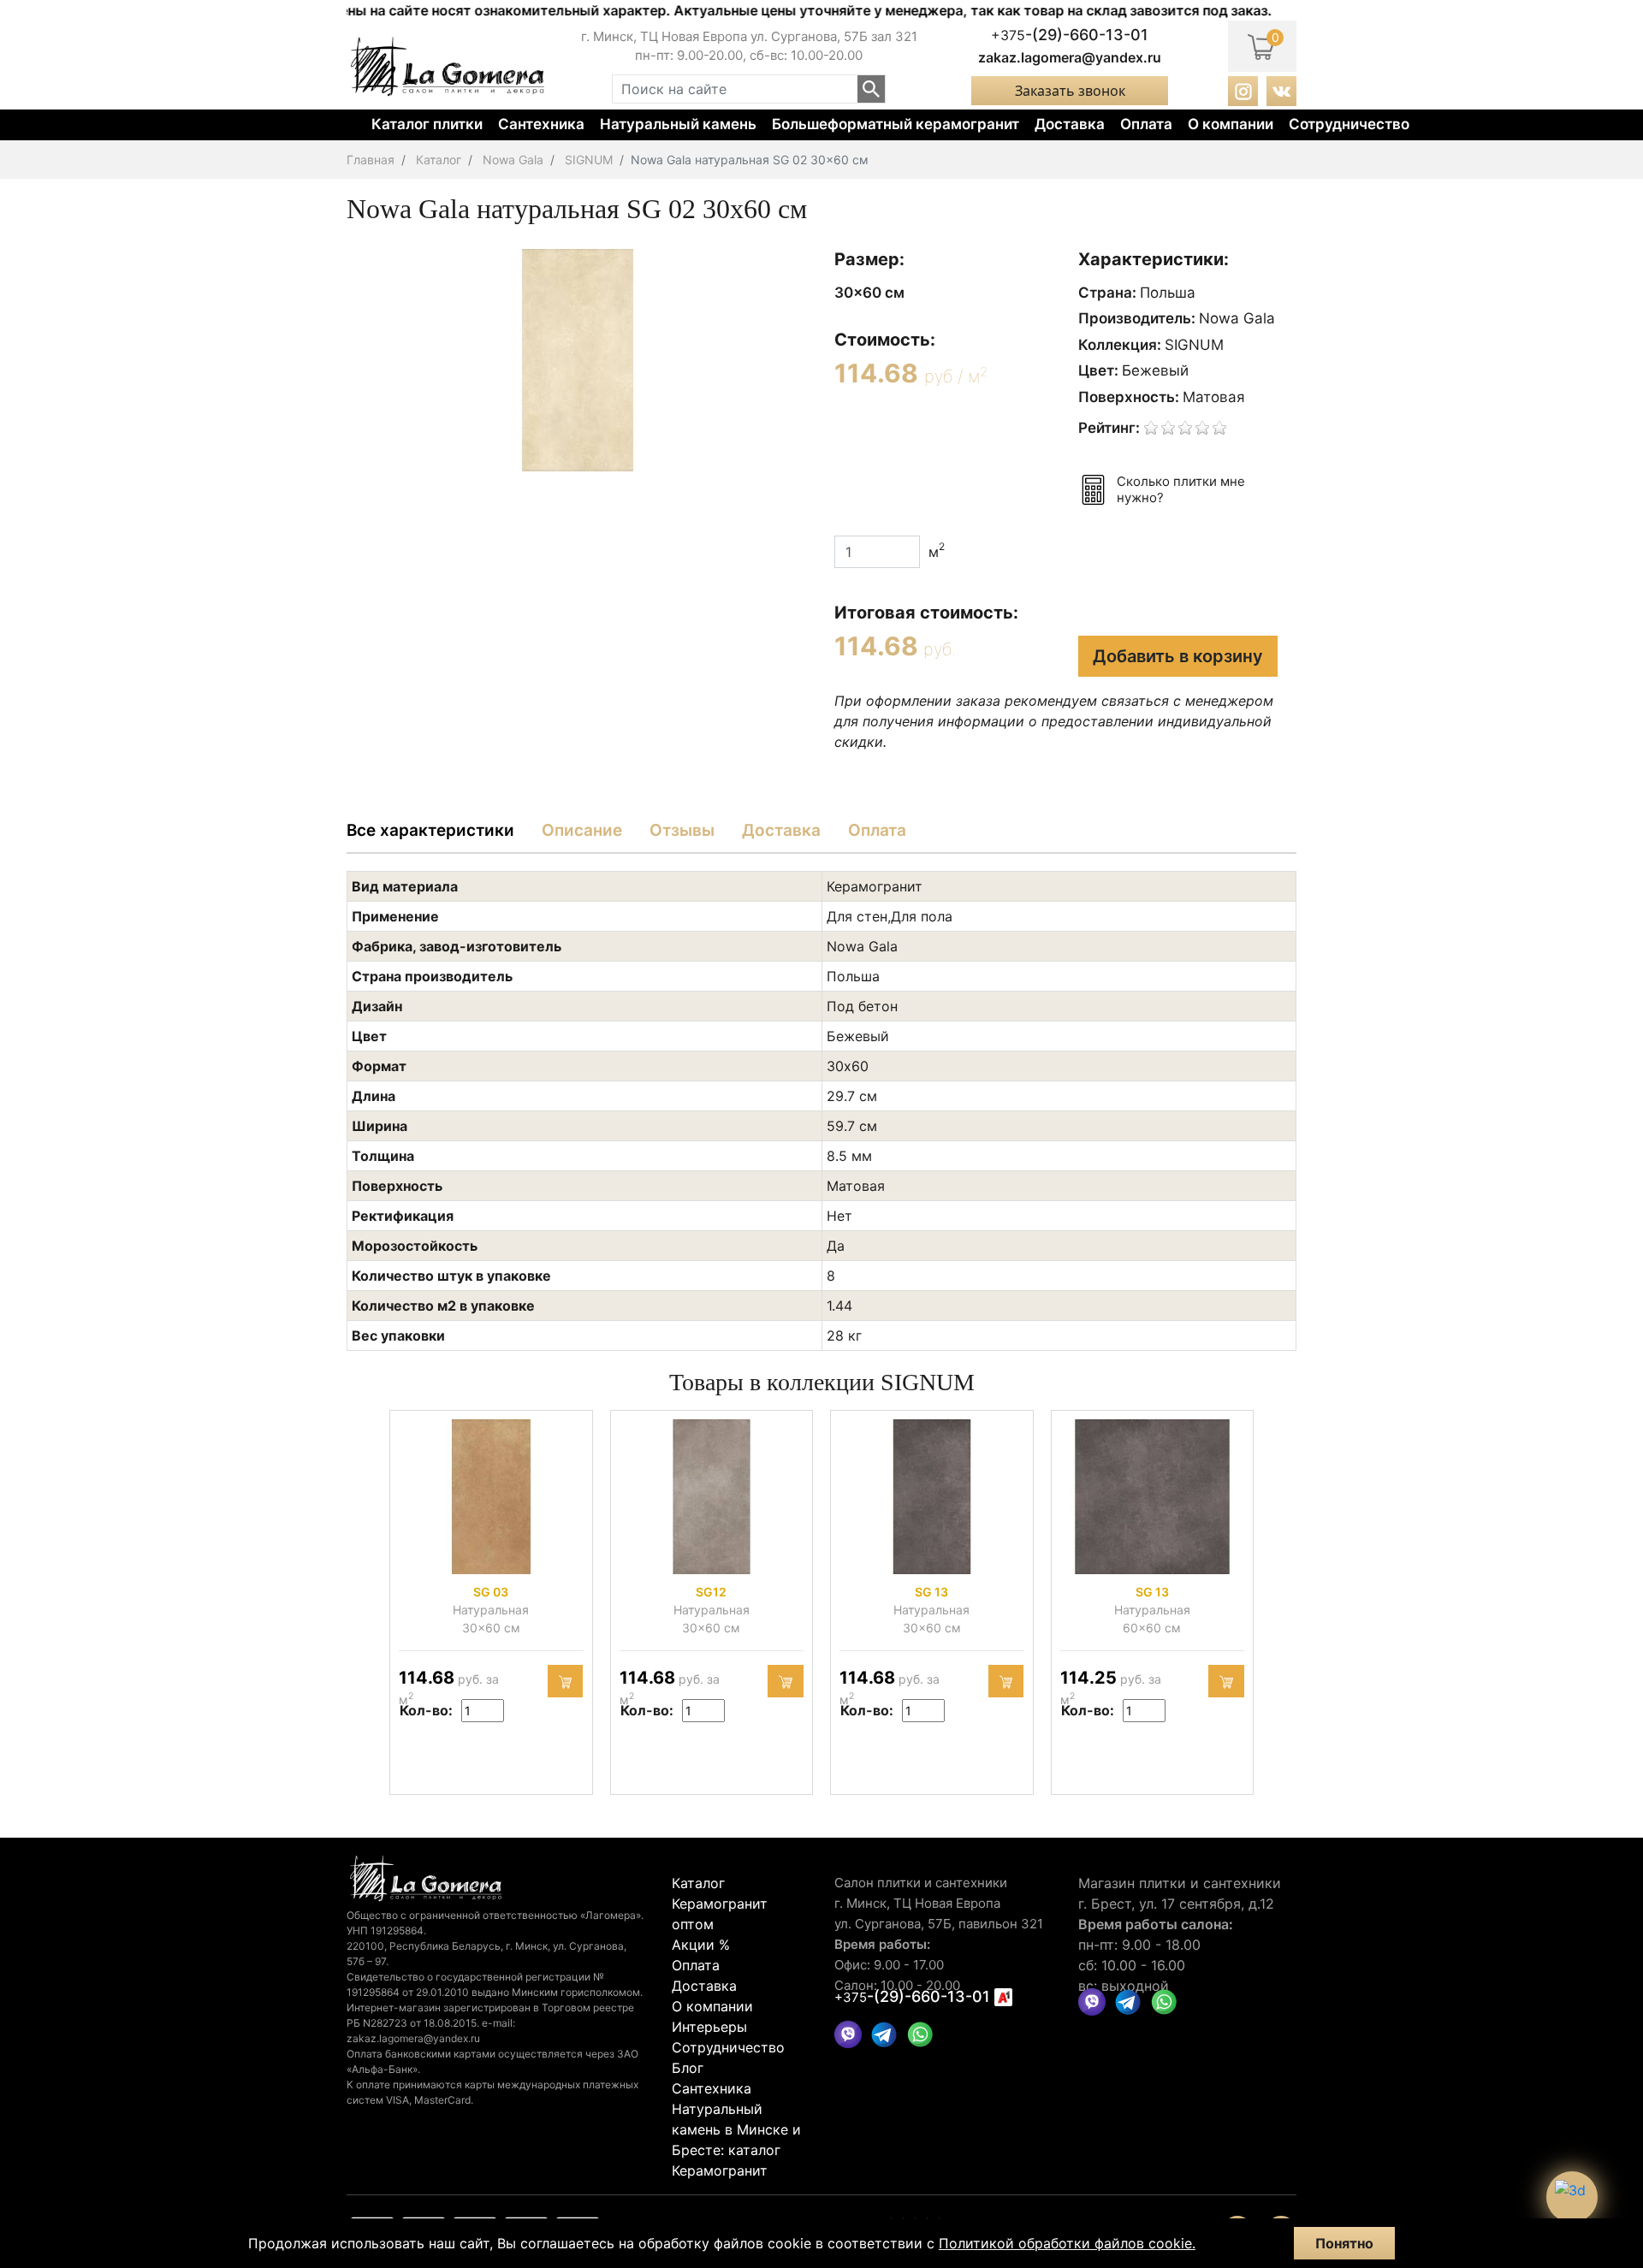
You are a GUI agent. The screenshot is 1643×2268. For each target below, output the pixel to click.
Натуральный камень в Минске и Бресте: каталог (736, 2129)
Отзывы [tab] (682, 830)
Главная (371, 160)
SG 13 (931, 1592)
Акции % (701, 1945)
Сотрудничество (1349, 124)
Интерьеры (709, 2027)
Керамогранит (720, 2170)
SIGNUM (589, 160)
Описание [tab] (582, 830)
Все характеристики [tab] (430, 830)
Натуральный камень (678, 124)
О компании (1231, 124)
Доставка (1070, 124)
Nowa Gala (513, 160)
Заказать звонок (1070, 91)
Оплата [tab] (877, 830)
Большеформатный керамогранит (896, 124)
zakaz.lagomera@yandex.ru (1070, 57)
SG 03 (491, 1592)
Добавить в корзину (1178, 656)
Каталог (439, 160)
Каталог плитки (427, 124)
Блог (688, 2068)
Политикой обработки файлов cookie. (1067, 2243)
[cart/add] (566, 1681)
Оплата (1146, 124)
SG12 (711, 1592)
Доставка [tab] (781, 830)
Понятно (1344, 2243)
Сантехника (541, 124)
